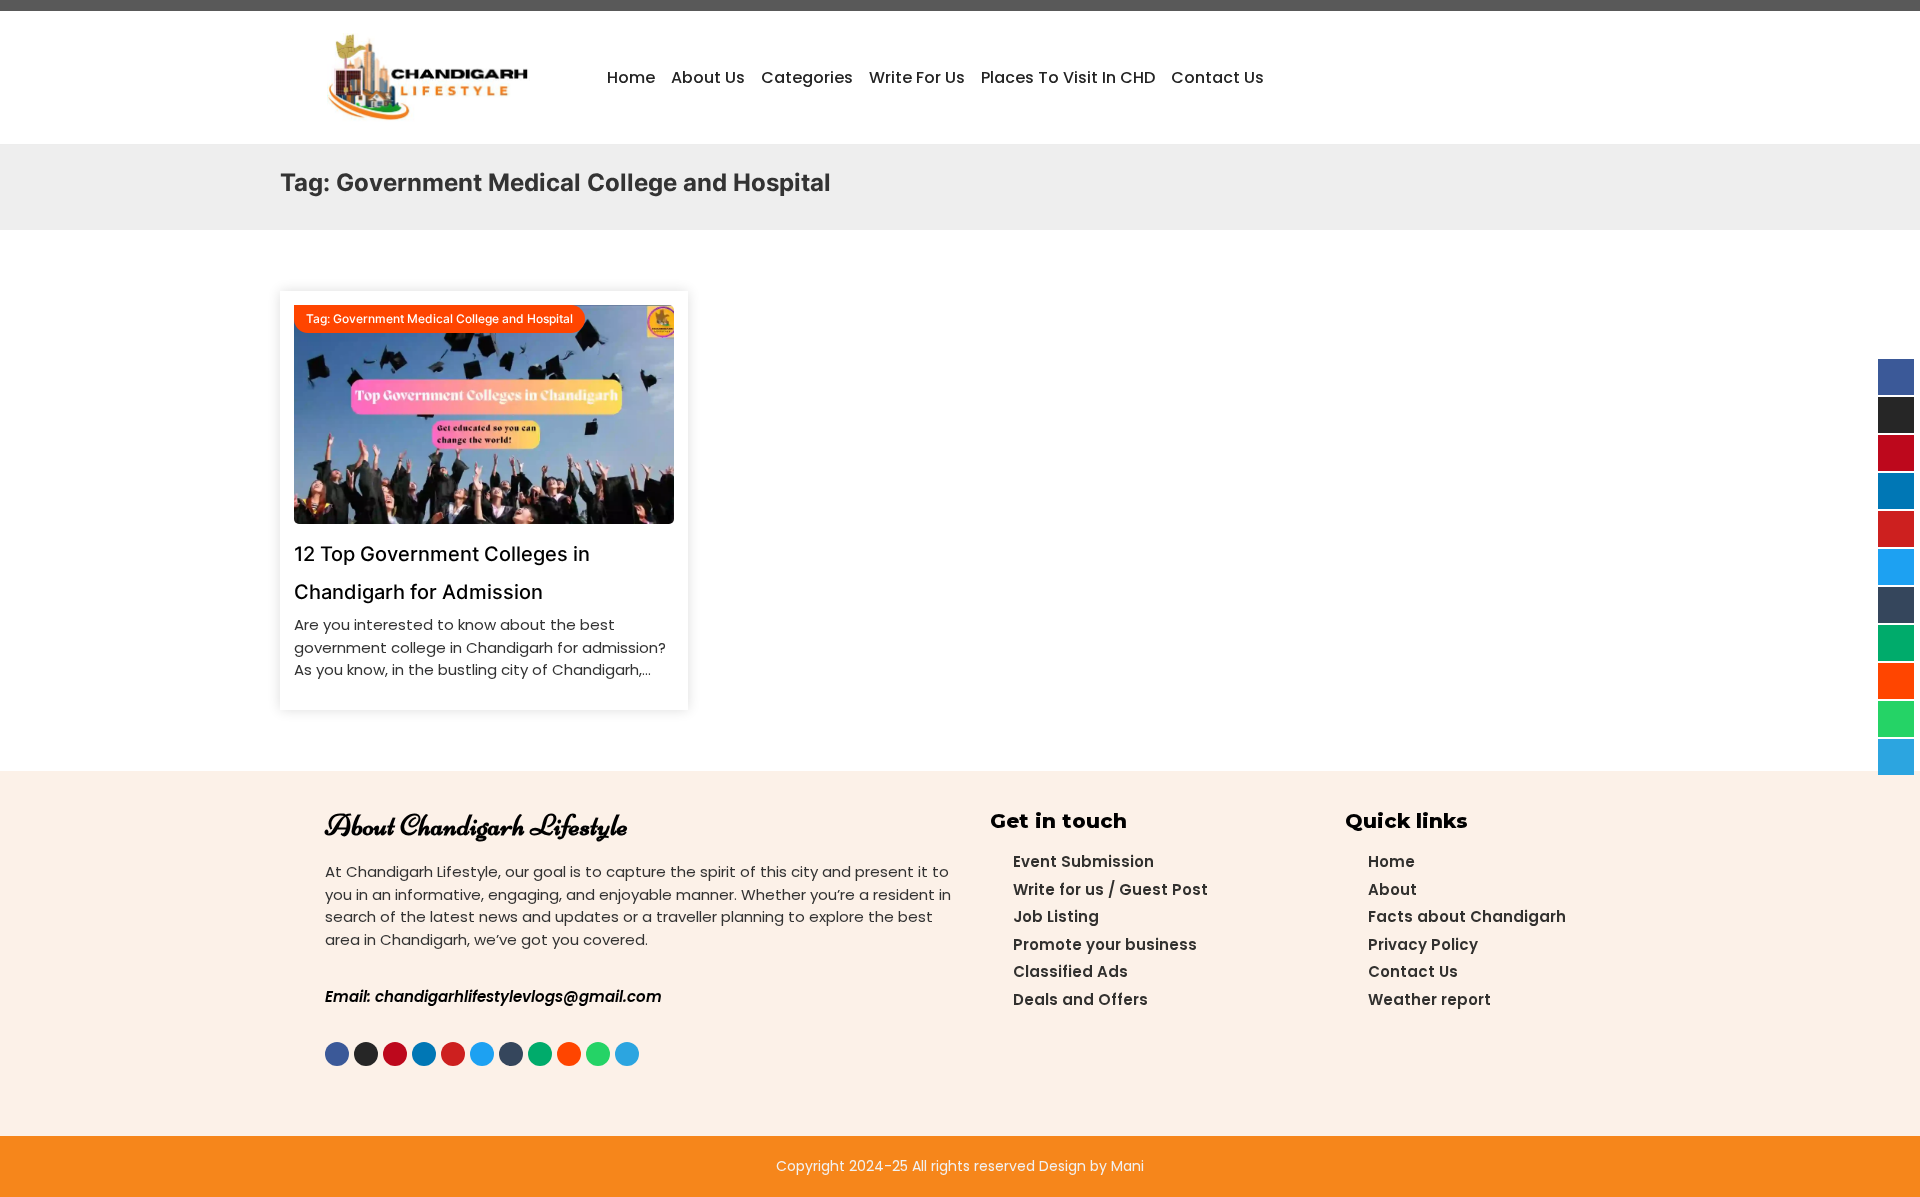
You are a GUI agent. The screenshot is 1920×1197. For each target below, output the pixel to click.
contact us (1217, 77)
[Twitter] (482, 1054)
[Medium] (540, 1054)
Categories (807, 77)
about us (708, 77)
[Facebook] (337, 1054)
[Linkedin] (424, 1054)
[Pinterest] (395, 1054)
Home (631, 77)
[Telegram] (627, 1054)
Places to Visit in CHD (1068, 77)
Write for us (917, 77)
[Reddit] (569, 1054)
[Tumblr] (511, 1054)
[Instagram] (366, 1054)
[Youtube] (453, 1054)
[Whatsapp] (598, 1054)
